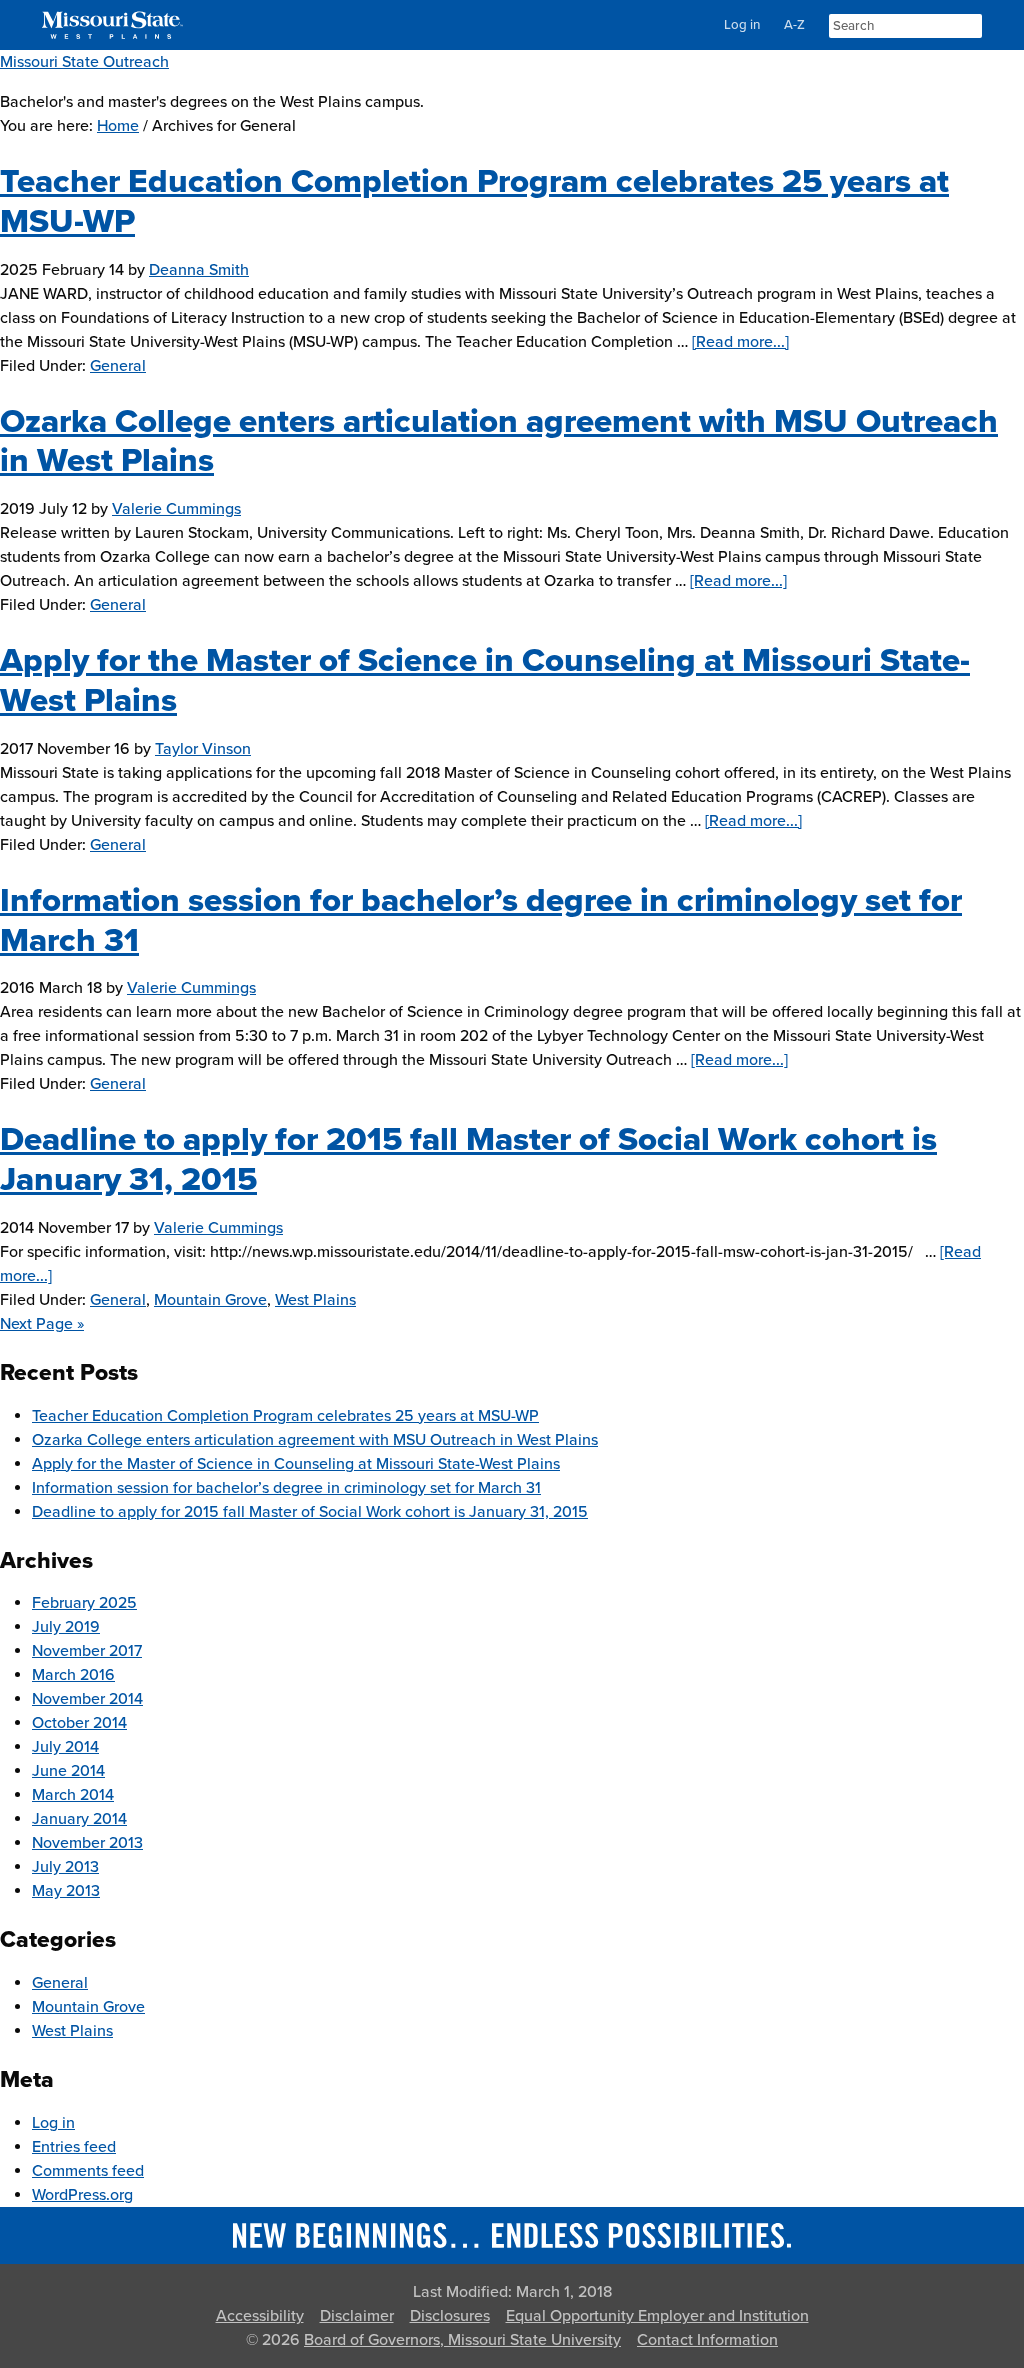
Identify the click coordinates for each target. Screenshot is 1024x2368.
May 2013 (66, 1891)
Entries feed (74, 2147)
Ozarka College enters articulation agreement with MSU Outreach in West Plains (315, 1440)
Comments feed (88, 2171)
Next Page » (42, 1324)
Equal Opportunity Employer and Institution (657, 2316)
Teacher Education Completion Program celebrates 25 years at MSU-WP (285, 1416)
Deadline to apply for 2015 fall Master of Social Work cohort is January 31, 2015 (310, 1512)
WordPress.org (82, 2195)
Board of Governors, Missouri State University (462, 2340)
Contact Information (707, 2340)
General (118, 366)
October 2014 (79, 1723)
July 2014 (65, 1747)
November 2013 (87, 1843)
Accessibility (260, 2316)
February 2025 (84, 1603)
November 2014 (87, 1699)
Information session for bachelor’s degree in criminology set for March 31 (286, 1488)
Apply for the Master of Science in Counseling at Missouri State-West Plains (296, 1464)
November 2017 (87, 1651)
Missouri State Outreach (84, 62)
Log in (742, 25)
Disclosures (450, 2316)
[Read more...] (740, 342)
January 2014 (79, 1819)
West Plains (315, 1300)
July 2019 (66, 1627)
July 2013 (65, 1867)
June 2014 (68, 1771)
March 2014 (73, 1795)
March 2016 (73, 1675)
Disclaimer (357, 2316)
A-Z (794, 25)
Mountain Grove (210, 1300)
